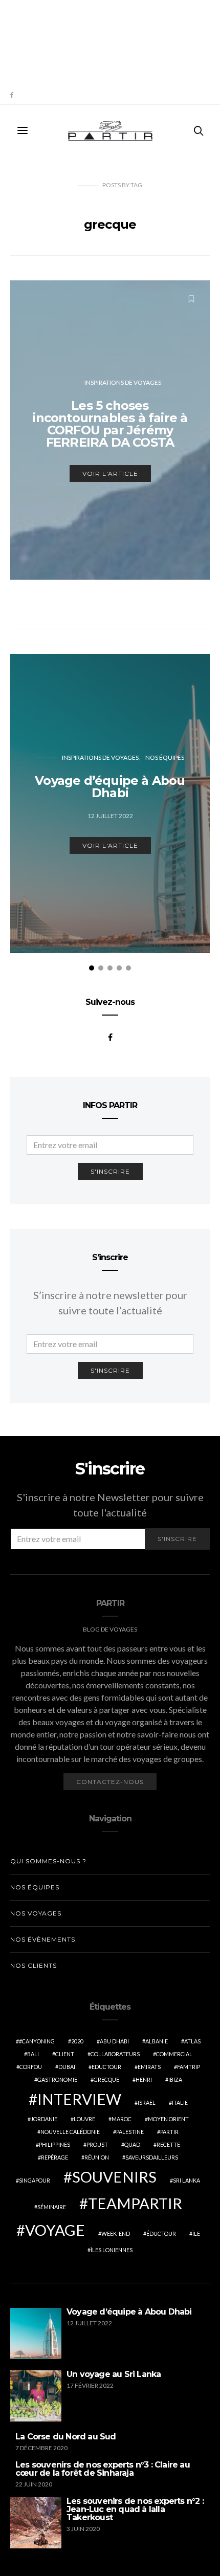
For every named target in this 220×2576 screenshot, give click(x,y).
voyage (55, 2230)
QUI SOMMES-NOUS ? (48, 1861)
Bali (33, 2054)
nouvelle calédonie (70, 2132)
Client (65, 2054)
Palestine (130, 2132)
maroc (122, 2119)
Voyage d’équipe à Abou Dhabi (129, 2312)
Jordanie (44, 2119)
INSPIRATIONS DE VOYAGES (123, 382)
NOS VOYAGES (36, 1913)
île (196, 2233)
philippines (54, 2144)
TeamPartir (135, 2203)
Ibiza (175, 2079)
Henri (144, 2079)
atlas (192, 2041)
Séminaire (52, 2207)
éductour (161, 2233)
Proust (97, 2144)
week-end (116, 2233)
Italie (180, 2102)
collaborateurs (115, 2054)
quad (132, 2144)
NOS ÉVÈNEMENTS (43, 1939)
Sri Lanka (186, 2180)
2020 (77, 2041)
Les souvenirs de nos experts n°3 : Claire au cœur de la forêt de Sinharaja (103, 2469)
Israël (147, 2102)
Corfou (31, 2067)
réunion (97, 2157)
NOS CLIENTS (34, 1965)
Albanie (157, 2041)
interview (79, 2099)
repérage (54, 2157)
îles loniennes (112, 2250)
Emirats (149, 2067)
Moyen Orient (168, 2119)
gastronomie (57, 2079)
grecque (106, 2079)
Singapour (35, 2180)
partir (169, 2132)
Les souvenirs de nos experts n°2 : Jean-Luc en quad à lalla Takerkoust (135, 2509)
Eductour (106, 2067)
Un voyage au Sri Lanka (114, 2374)
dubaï (67, 2067)
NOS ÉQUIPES (165, 757)
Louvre (84, 2119)
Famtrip (189, 2067)
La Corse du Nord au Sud (66, 2437)
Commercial (174, 2054)
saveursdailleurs (152, 2157)
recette (168, 2144)
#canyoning (37, 2041)
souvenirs (114, 2177)
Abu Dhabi (114, 2041)
